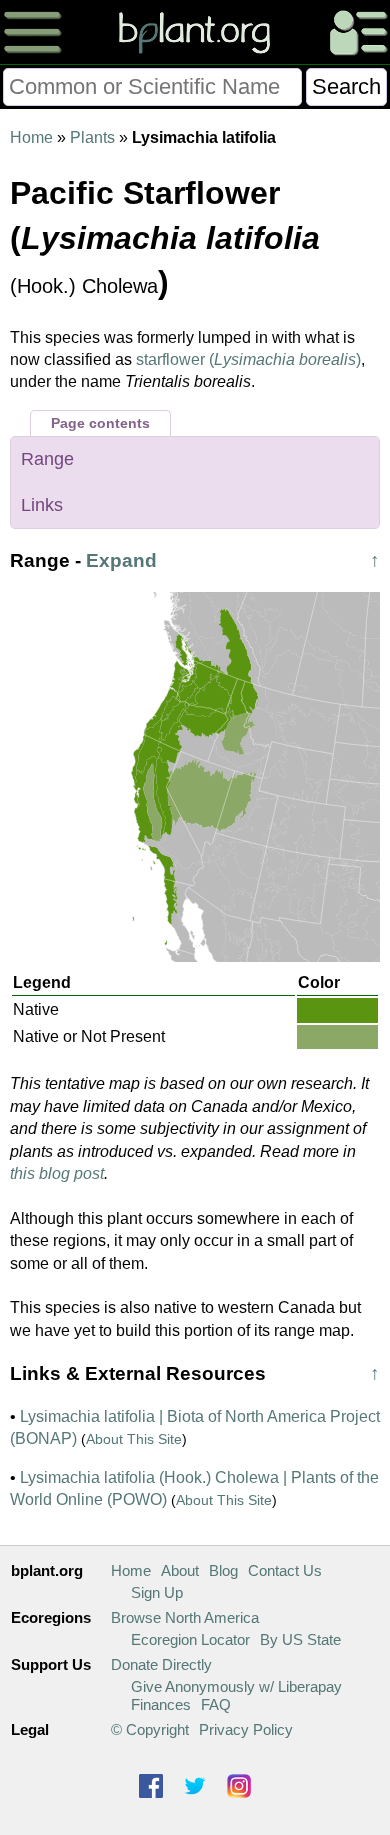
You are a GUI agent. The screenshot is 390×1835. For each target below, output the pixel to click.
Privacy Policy (246, 1729)
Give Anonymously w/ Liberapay (236, 1686)
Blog (223, 1570)
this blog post (57, 1173)
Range (47, 459)
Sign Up (157, 1592)
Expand (121, 560)
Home (31, 137)
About (180, 1570)
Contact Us (285, 1570)
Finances (161, 1704)
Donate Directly (161, 1664)
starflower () (248, 359)
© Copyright (150, 1729)
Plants (92, 137)
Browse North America (185, 1617)
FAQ (216, 1704)
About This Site (134, 1439)
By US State (300, 1639)
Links (42, 505)
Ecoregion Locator (190, 1639)
